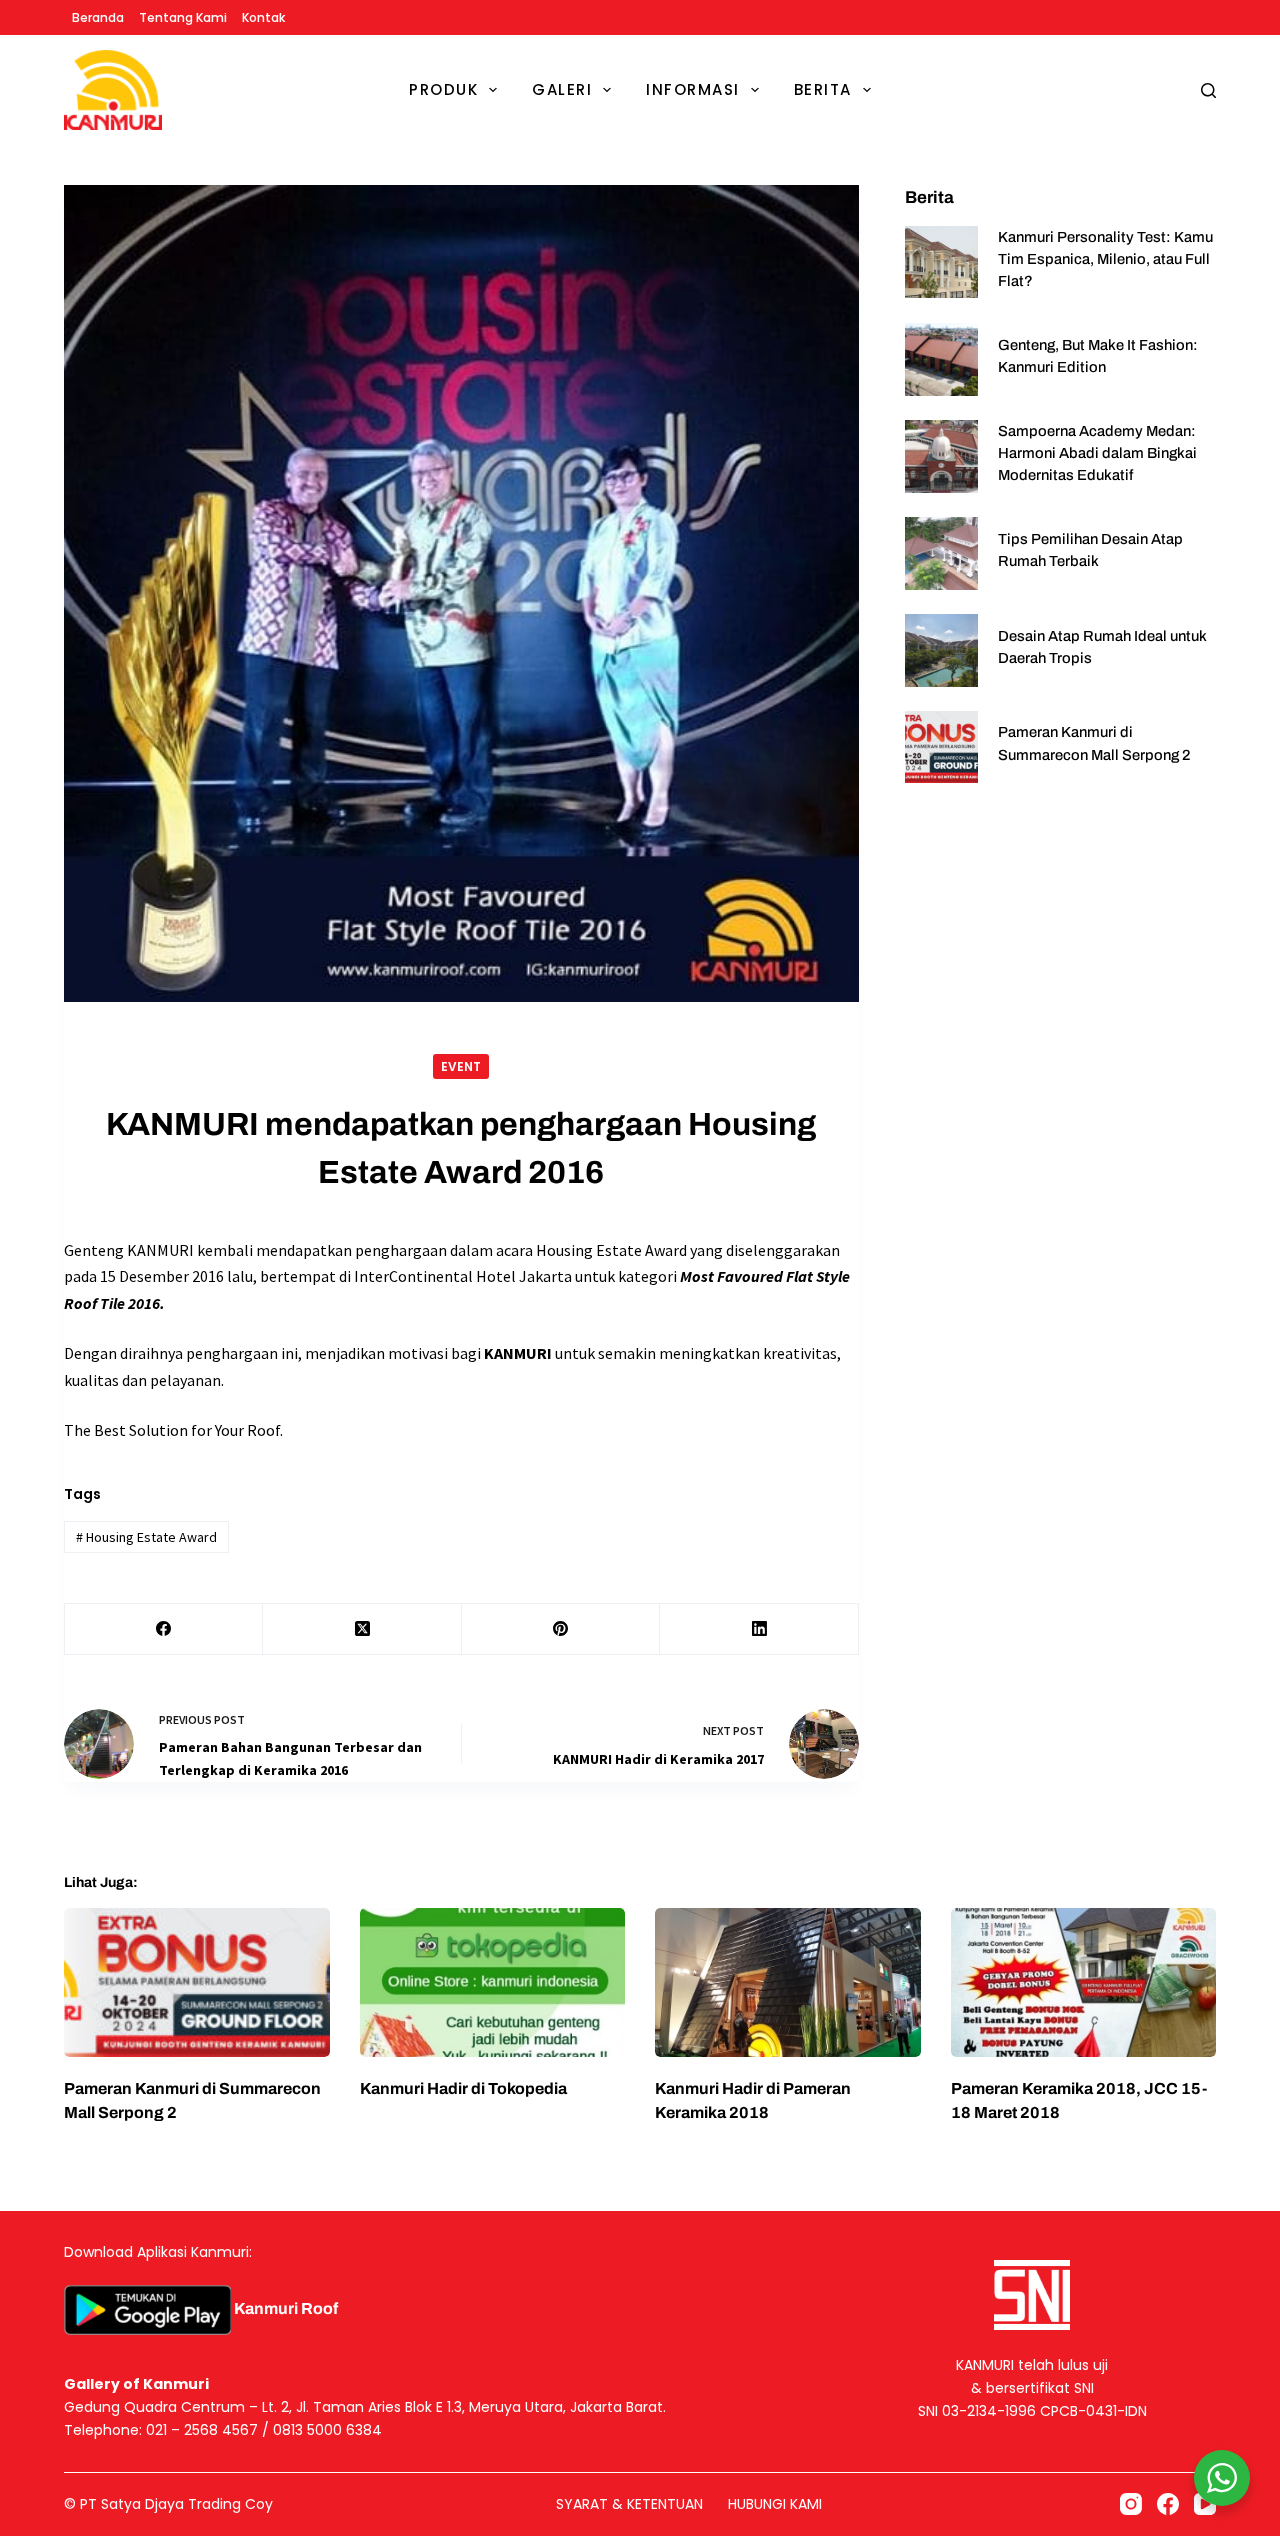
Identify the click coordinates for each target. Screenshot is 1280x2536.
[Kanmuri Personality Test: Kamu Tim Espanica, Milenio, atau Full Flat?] (941, 262)
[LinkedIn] (759, 1629)
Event (461, 1066)
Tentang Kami (183, 17)
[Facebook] (164, 1629)
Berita (823, 89)
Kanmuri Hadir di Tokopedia (463, 2088)
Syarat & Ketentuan (629, 2504)
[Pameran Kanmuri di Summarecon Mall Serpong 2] (941, 747)
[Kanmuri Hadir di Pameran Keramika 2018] (788, 1982)
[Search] (1208, 90)
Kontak (263, 17)
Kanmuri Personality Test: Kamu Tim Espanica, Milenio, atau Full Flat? (1105, 259)
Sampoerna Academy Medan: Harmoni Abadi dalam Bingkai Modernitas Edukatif (1097, 453)
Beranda (98, 17)
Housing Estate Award (146, 1537)
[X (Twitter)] (362, 1629)
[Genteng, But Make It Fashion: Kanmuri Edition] (941, 359)
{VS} (330, 2504)
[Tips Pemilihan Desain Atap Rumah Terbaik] (941, 553)
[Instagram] (1131, 2504)
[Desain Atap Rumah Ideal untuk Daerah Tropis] (941, 650)
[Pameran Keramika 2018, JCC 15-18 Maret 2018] (1084, 1982)
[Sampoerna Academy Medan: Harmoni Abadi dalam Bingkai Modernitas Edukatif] (941, 456)
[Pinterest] (561, 1629)
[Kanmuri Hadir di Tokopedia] (493, 1982)
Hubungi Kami (775, 2504)
